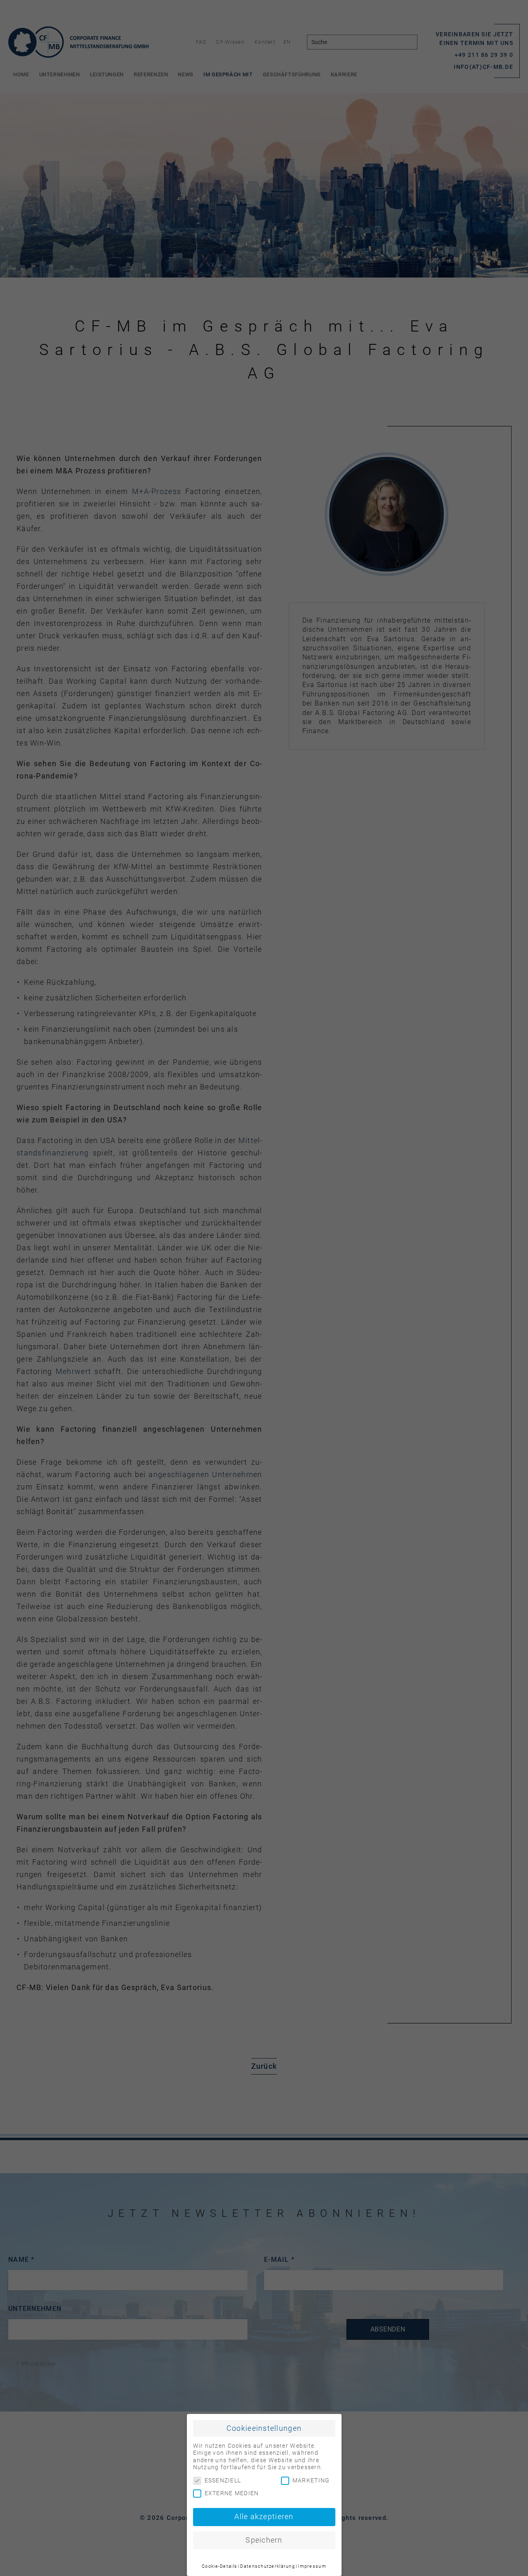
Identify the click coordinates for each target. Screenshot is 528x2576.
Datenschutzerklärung (268, 2566)
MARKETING (311, 2480)
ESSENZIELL (223, 2480)
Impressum (312, 2566)
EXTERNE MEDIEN (232, 2493)
